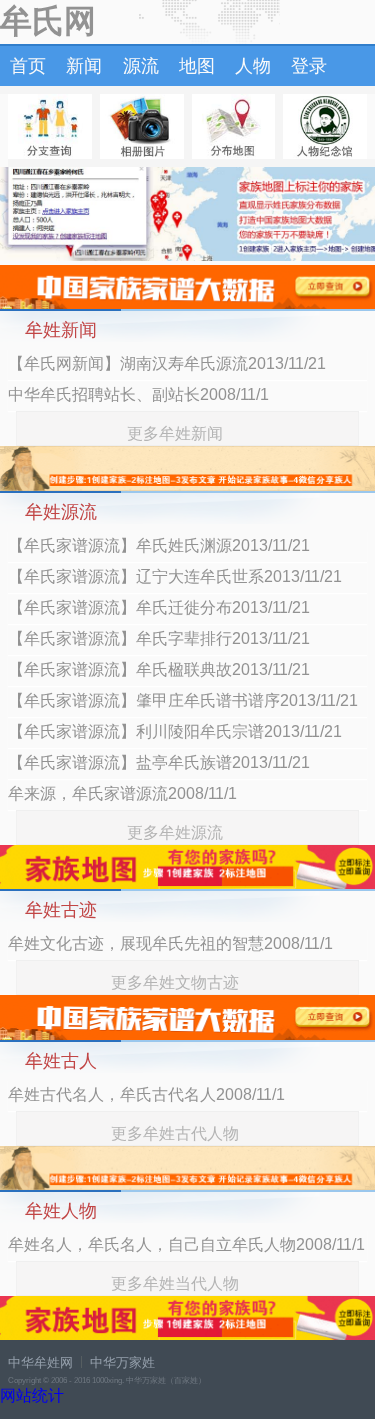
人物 (253, 66)
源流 (141, 66)
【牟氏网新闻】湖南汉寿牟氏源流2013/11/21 (167, 363)
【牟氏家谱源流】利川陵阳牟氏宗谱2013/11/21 (175, 731)
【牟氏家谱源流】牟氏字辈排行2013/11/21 (159, 638)
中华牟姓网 (40, 1362)
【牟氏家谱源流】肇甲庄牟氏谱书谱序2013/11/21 (183, 700)
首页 (28, 66)
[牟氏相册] (142, 126)
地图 (197, 66)
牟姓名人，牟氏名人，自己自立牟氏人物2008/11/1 (186, 1244)
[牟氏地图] (234, 126)
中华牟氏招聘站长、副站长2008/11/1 (138, 394)
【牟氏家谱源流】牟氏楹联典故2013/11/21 (159, 669)
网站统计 (32, 1395)
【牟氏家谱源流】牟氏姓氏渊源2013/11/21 (159, 545)
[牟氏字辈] (50, 126)
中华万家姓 (122, 1362)
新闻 (84, 66)
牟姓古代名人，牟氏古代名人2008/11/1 (146, 1094)
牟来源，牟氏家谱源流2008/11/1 (122, 793)
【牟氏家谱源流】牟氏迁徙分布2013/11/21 (159, 607)
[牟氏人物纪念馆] (325, 126)
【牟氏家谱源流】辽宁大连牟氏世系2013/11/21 (175, 576)
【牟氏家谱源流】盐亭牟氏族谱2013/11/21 (159, 762)
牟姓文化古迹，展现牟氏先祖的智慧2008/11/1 (170, 943)
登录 (309, 66)
